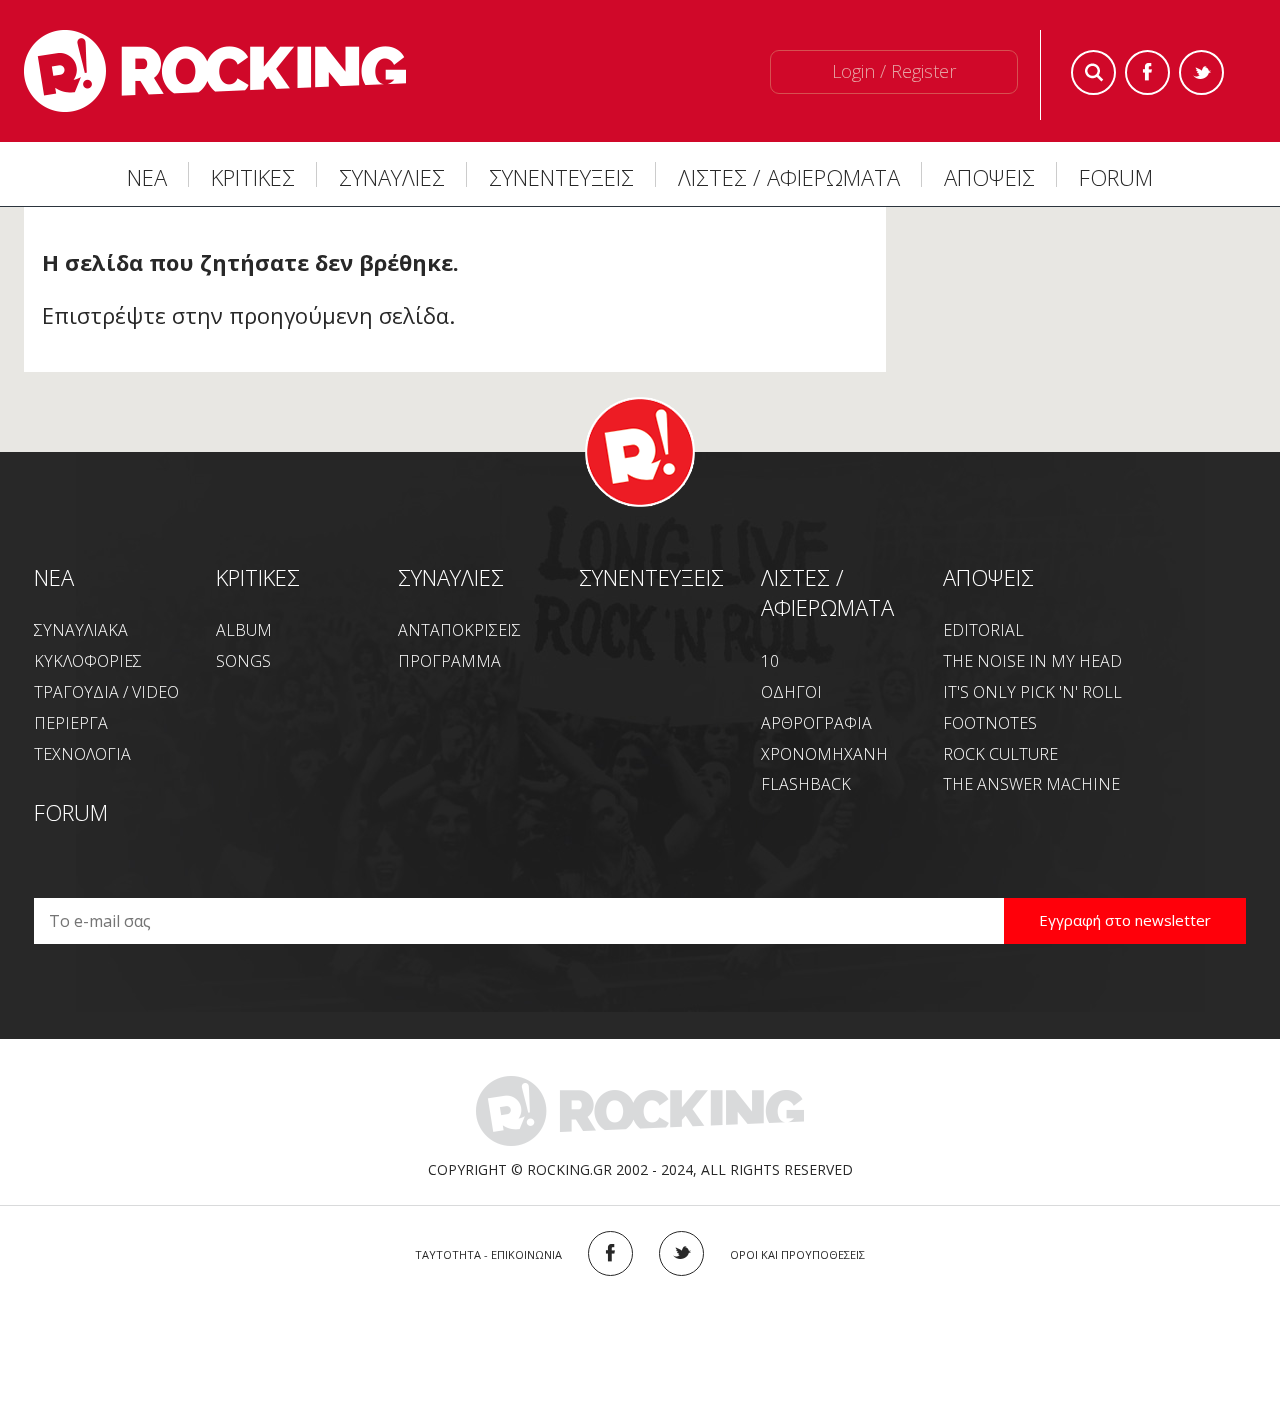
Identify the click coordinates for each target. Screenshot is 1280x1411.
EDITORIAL (983, 630)
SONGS (243, 661)
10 (770, 661)
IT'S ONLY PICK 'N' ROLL (1032, 692)
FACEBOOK (610, 1253)
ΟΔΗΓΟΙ (791, 692)
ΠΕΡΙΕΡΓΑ (71, 723)
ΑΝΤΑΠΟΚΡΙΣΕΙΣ (459, 630)
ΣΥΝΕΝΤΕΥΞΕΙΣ (561, 177)
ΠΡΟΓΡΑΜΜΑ (449, 661)
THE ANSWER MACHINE (1031, 784)
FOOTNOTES (990, 723)
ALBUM (244, 630)
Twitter (1201, 72)
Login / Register (894, 71)
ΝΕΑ (147, 177)
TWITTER (681, 1253)
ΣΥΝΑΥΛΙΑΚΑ (81, 630)
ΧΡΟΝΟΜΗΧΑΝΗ (824, 754)
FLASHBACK (806, 784)
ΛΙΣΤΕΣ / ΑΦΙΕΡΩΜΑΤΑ (789, 177)
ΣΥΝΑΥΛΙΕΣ (392, 177)
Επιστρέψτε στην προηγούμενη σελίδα (245, 315)
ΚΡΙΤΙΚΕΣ (253, 177)
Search (1093, 72)
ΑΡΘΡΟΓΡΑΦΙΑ (816, 723)
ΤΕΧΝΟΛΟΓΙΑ (82, 754)
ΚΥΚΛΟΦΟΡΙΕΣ (88, 661)
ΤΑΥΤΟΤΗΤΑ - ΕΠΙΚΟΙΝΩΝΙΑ (488, 1254)
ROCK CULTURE (1000, 754)
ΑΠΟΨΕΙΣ (989, 177)
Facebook (1147, 72)
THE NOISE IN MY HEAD (1032, 661)
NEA (54, 577)
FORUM (1116, 177)
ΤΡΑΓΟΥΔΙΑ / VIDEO (106, 692)
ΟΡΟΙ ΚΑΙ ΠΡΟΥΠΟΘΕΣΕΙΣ (797, 1254)
